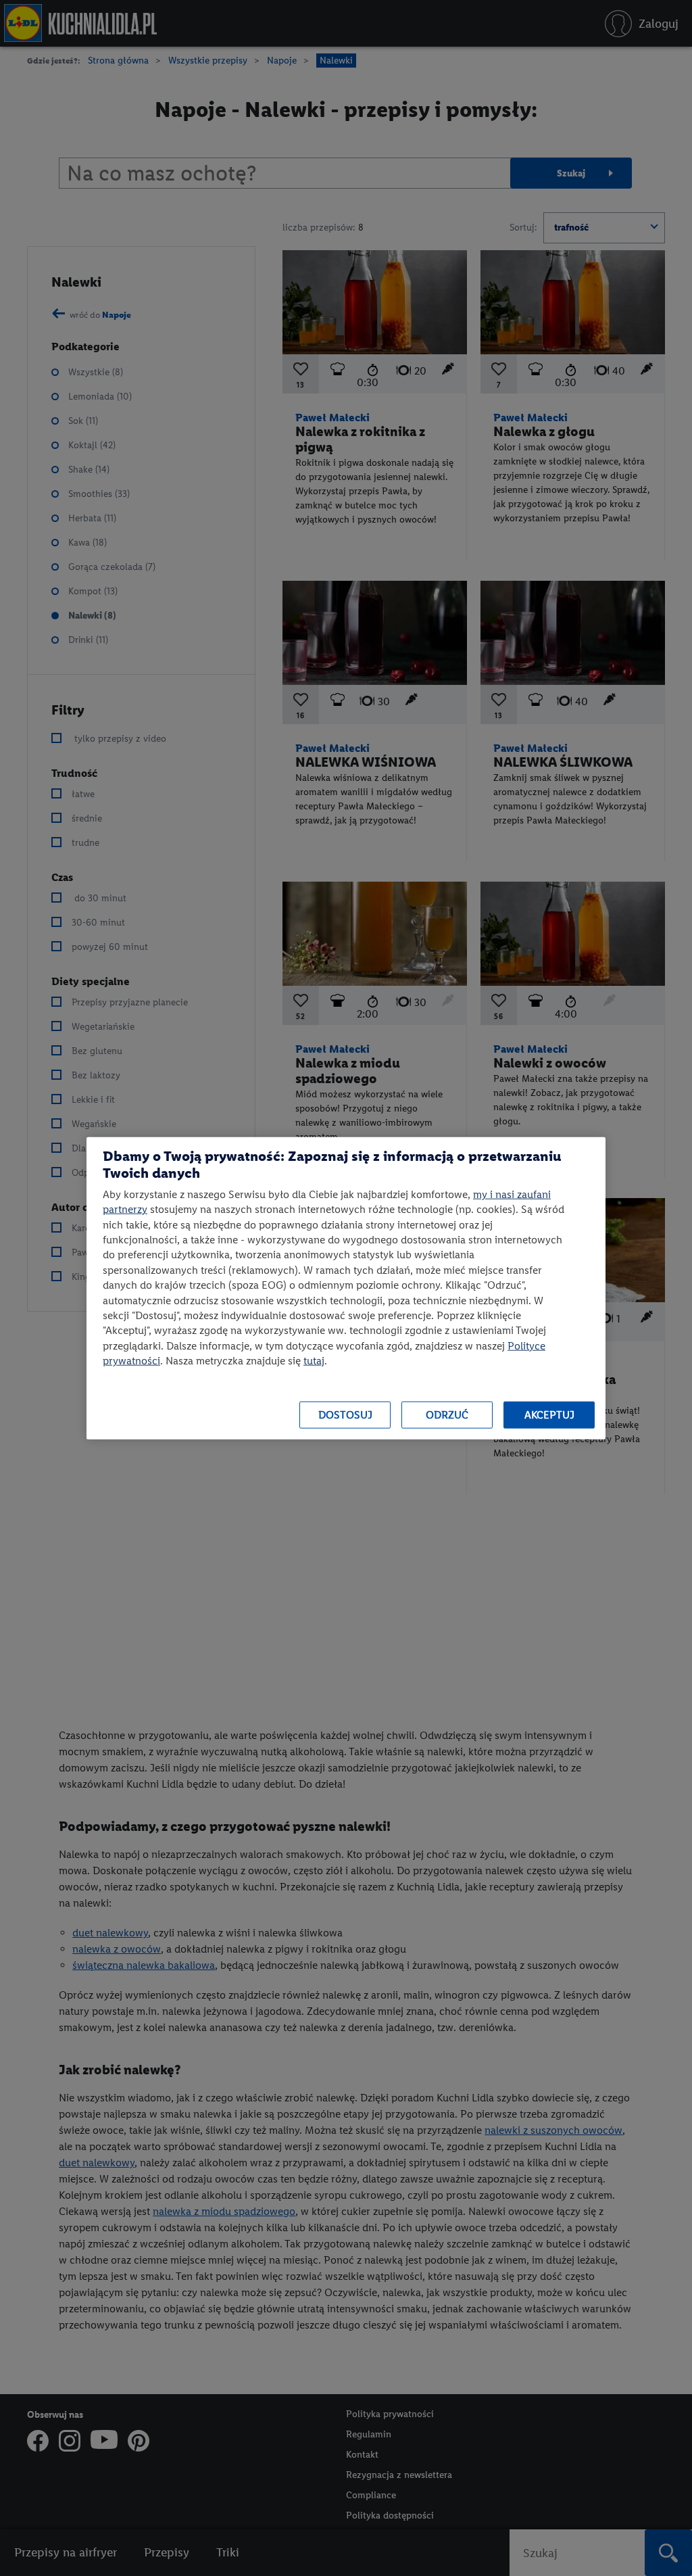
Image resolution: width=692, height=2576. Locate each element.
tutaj (314, 1361)
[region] (346, 1288)
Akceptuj (549, 1415)
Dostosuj (345, 1415)
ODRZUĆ (447, 1415)
